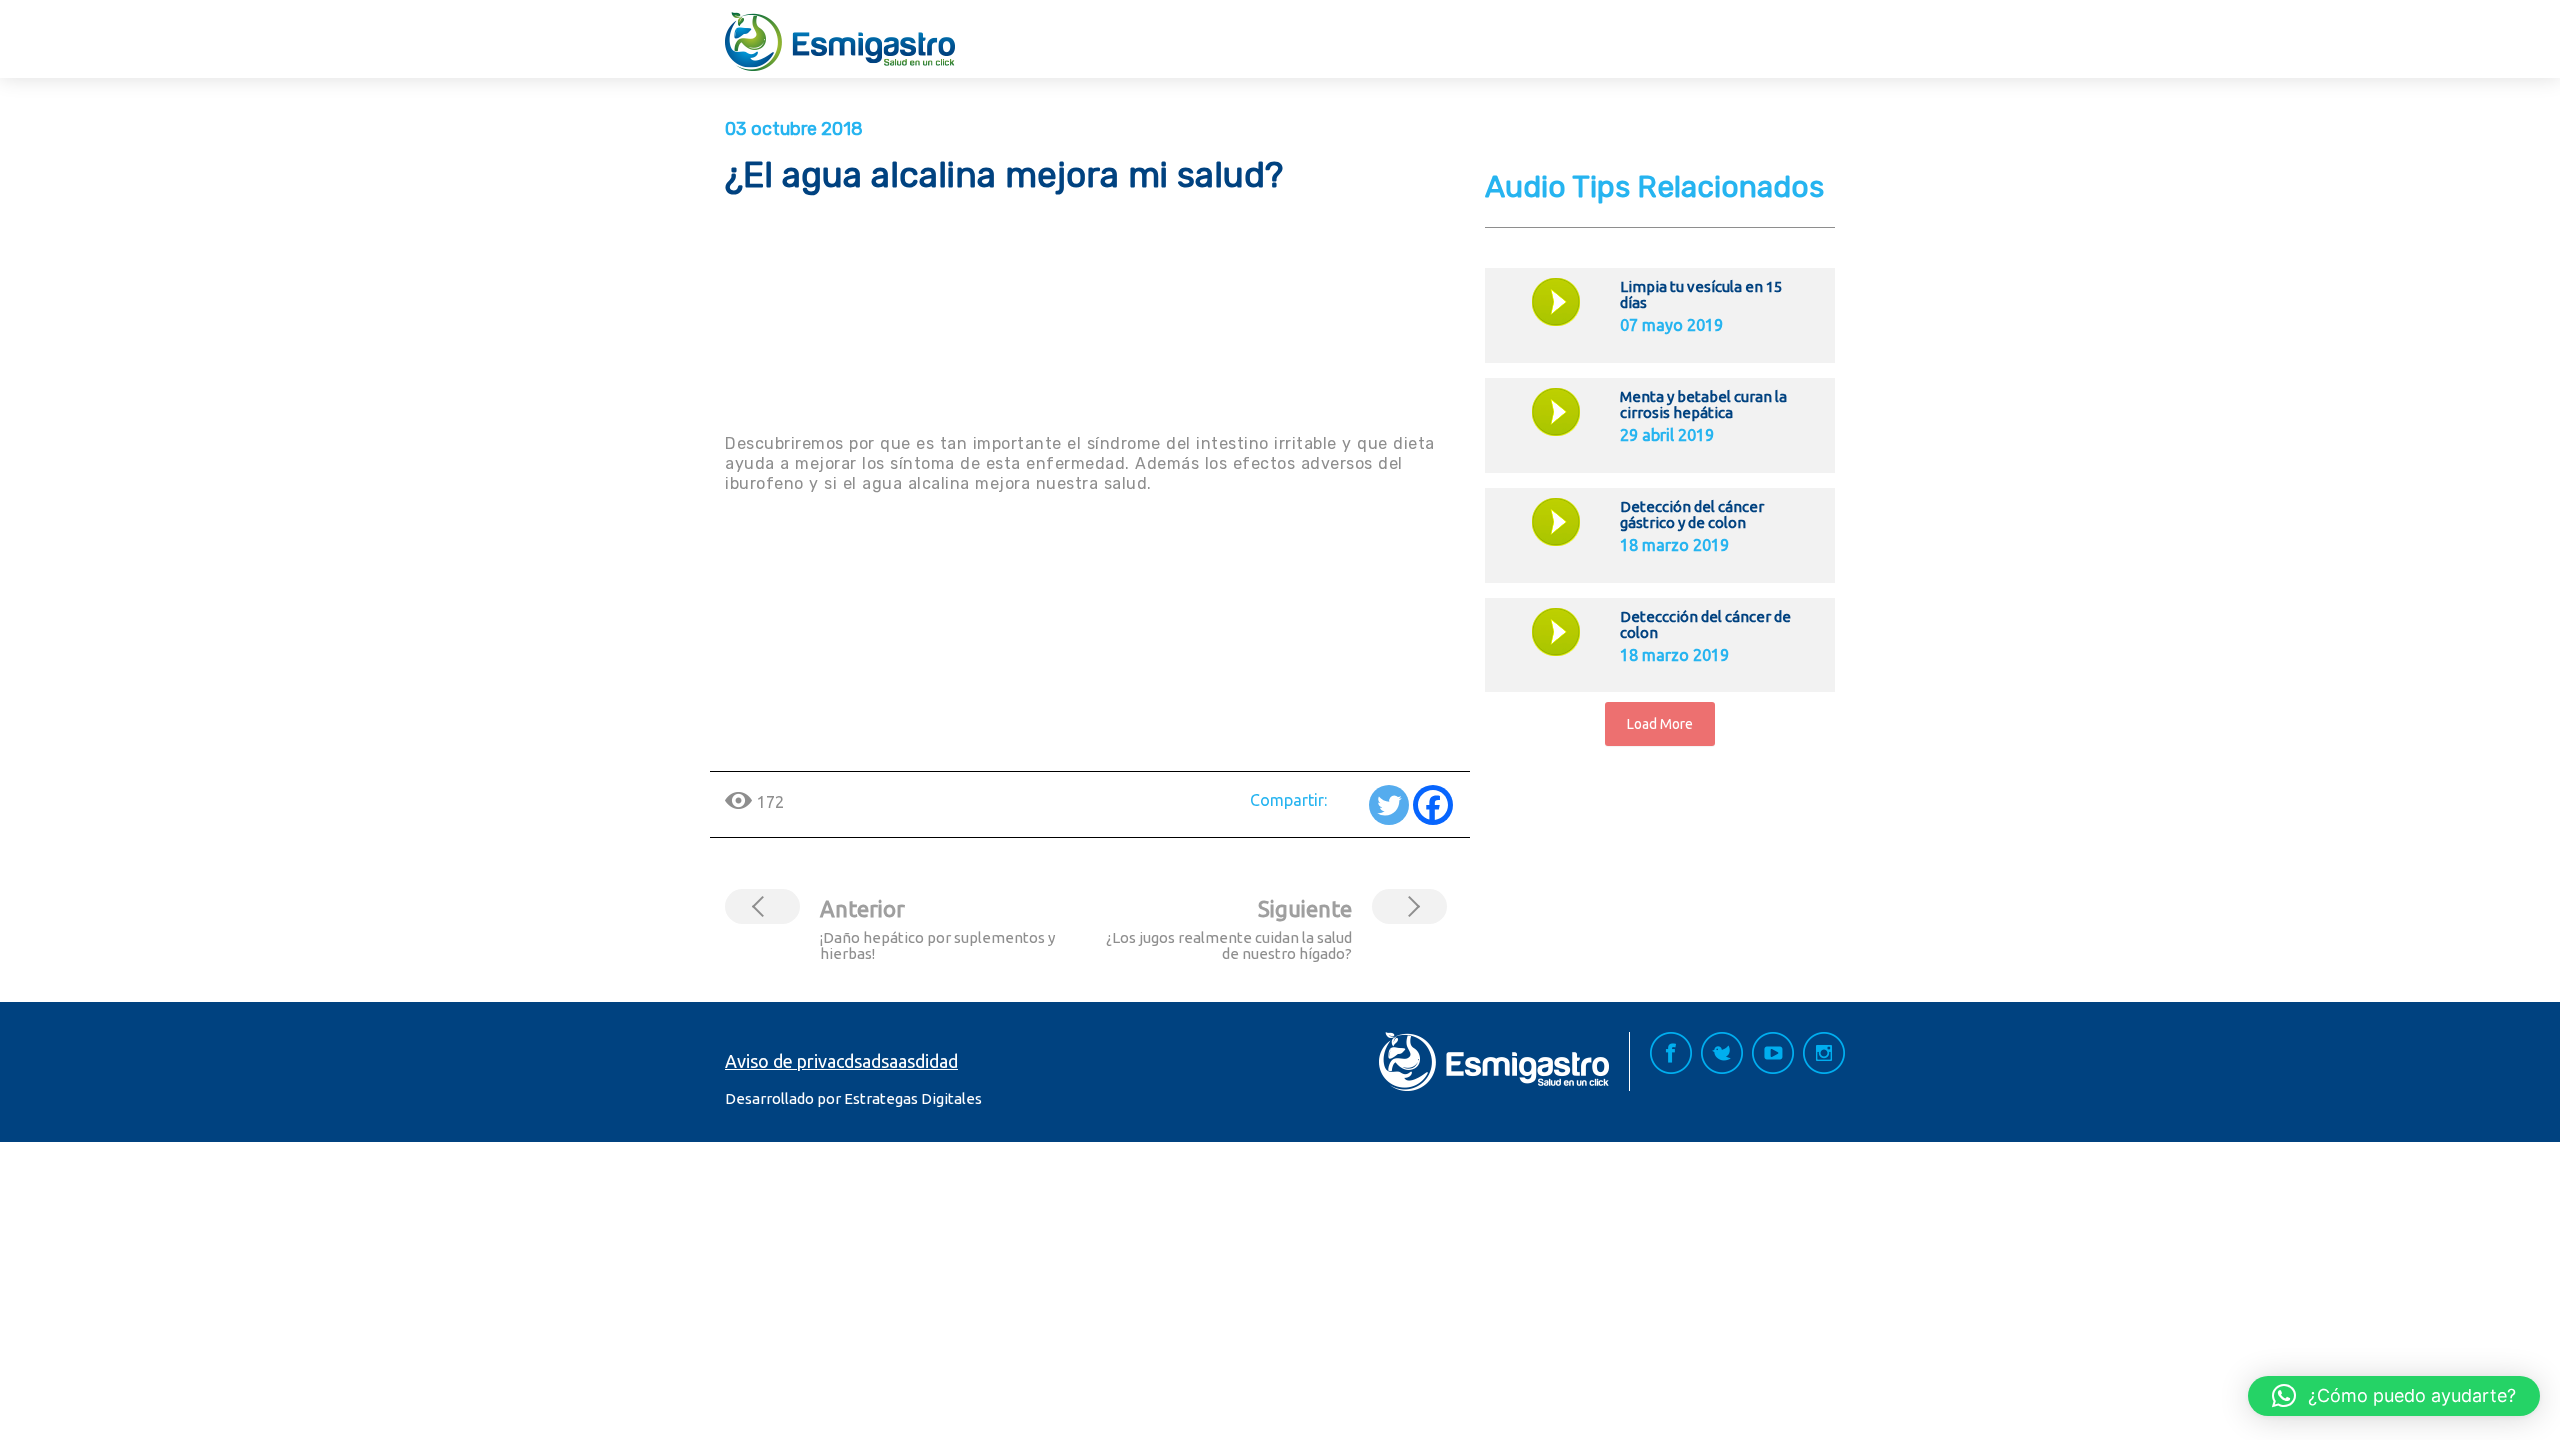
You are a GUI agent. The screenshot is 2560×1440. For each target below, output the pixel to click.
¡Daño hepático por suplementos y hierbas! (937, 945)
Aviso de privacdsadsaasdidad (841, 1061)
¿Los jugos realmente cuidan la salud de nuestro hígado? (1229, 945)
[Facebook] (1433, 805)
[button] (2394, 1396)
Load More (1660, 724)
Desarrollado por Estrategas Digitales (853, 1098)
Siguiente (1305, 908)
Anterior (862, 908)
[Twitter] (1389, 805)
